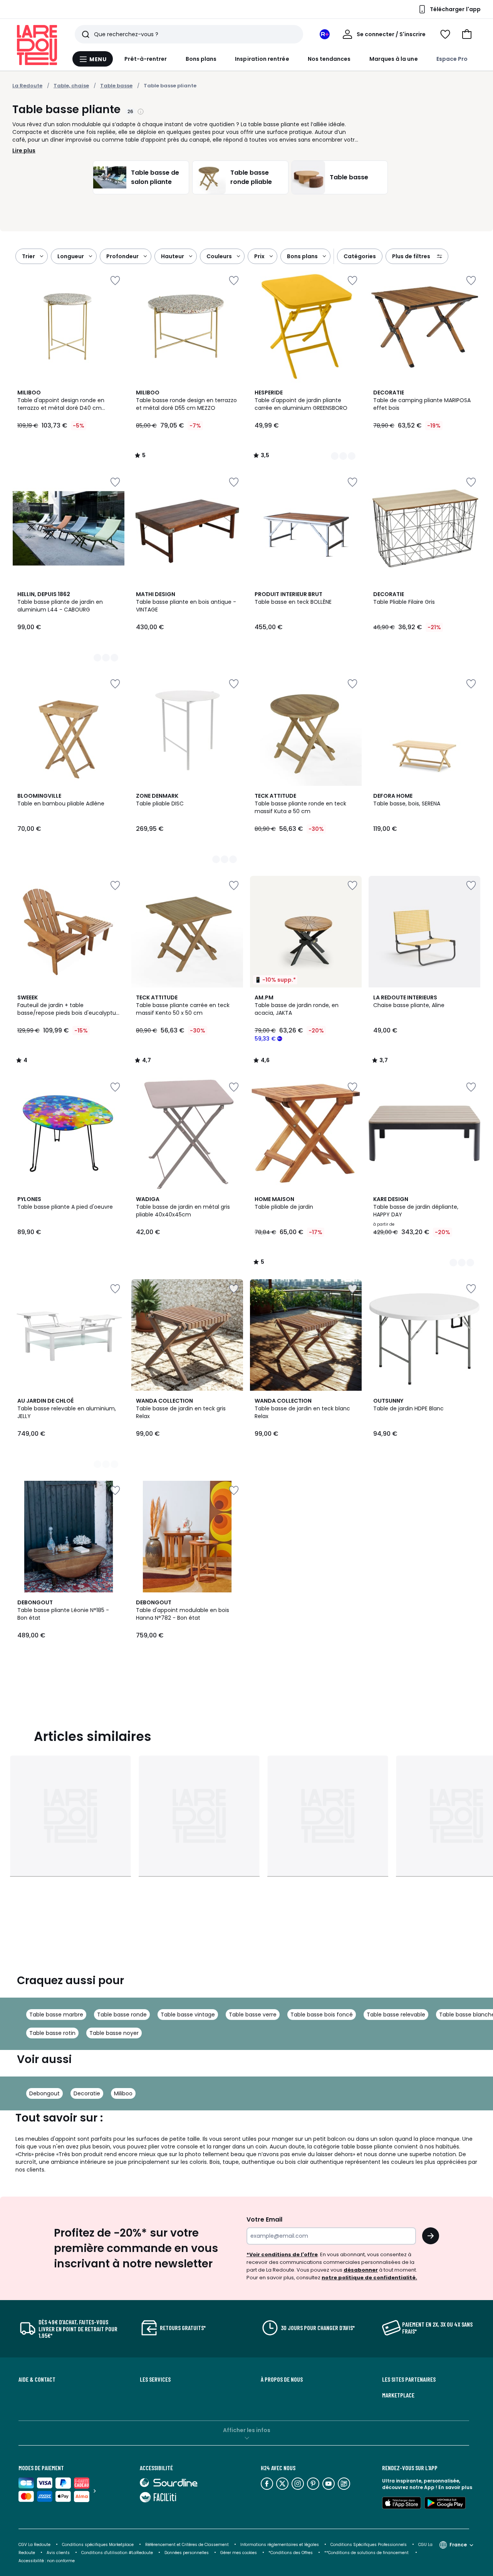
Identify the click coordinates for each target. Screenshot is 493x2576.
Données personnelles (187, 2553)
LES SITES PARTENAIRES (409, 2379)
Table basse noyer (114, 2033)
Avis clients (58, 2553)
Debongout (44, 2093)
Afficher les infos (247, 2430)
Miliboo (123, 2093)
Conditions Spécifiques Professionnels (369, 2545)
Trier (29, 256)
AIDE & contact (37, 2379)
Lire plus (24, 150)
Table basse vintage (188, 2015)
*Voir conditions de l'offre (282, 2254)
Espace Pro (452, 59)
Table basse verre (253, 2015)
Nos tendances (329, 59)
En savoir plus (455, 2487)
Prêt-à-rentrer (146, 59)
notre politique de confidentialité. (369, 2278)
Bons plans (201, 59)
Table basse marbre (56, 2015)
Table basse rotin (52, 2033)
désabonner (361, 2270)
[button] (467, 34)
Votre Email (264, 2219)
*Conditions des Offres (291, 2553)
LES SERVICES (155, 2379)
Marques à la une (394, 59)
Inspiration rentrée (262, 59)
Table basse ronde (122, 2015)
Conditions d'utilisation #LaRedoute (117, 2553)
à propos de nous (282, 2379)
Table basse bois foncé (322, 2015)
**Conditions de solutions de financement (367, 2553)
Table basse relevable (396, 2015)
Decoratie (87, 2093)
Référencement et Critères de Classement (187, 2545)
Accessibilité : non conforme (47, 2561)
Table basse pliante (170, 86)
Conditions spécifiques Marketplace (98, 2545)
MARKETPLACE (398, 2395)
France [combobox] (458, 2545)
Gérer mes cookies (239, 2553)
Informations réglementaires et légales (280, 2545)
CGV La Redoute (34, 2545)
